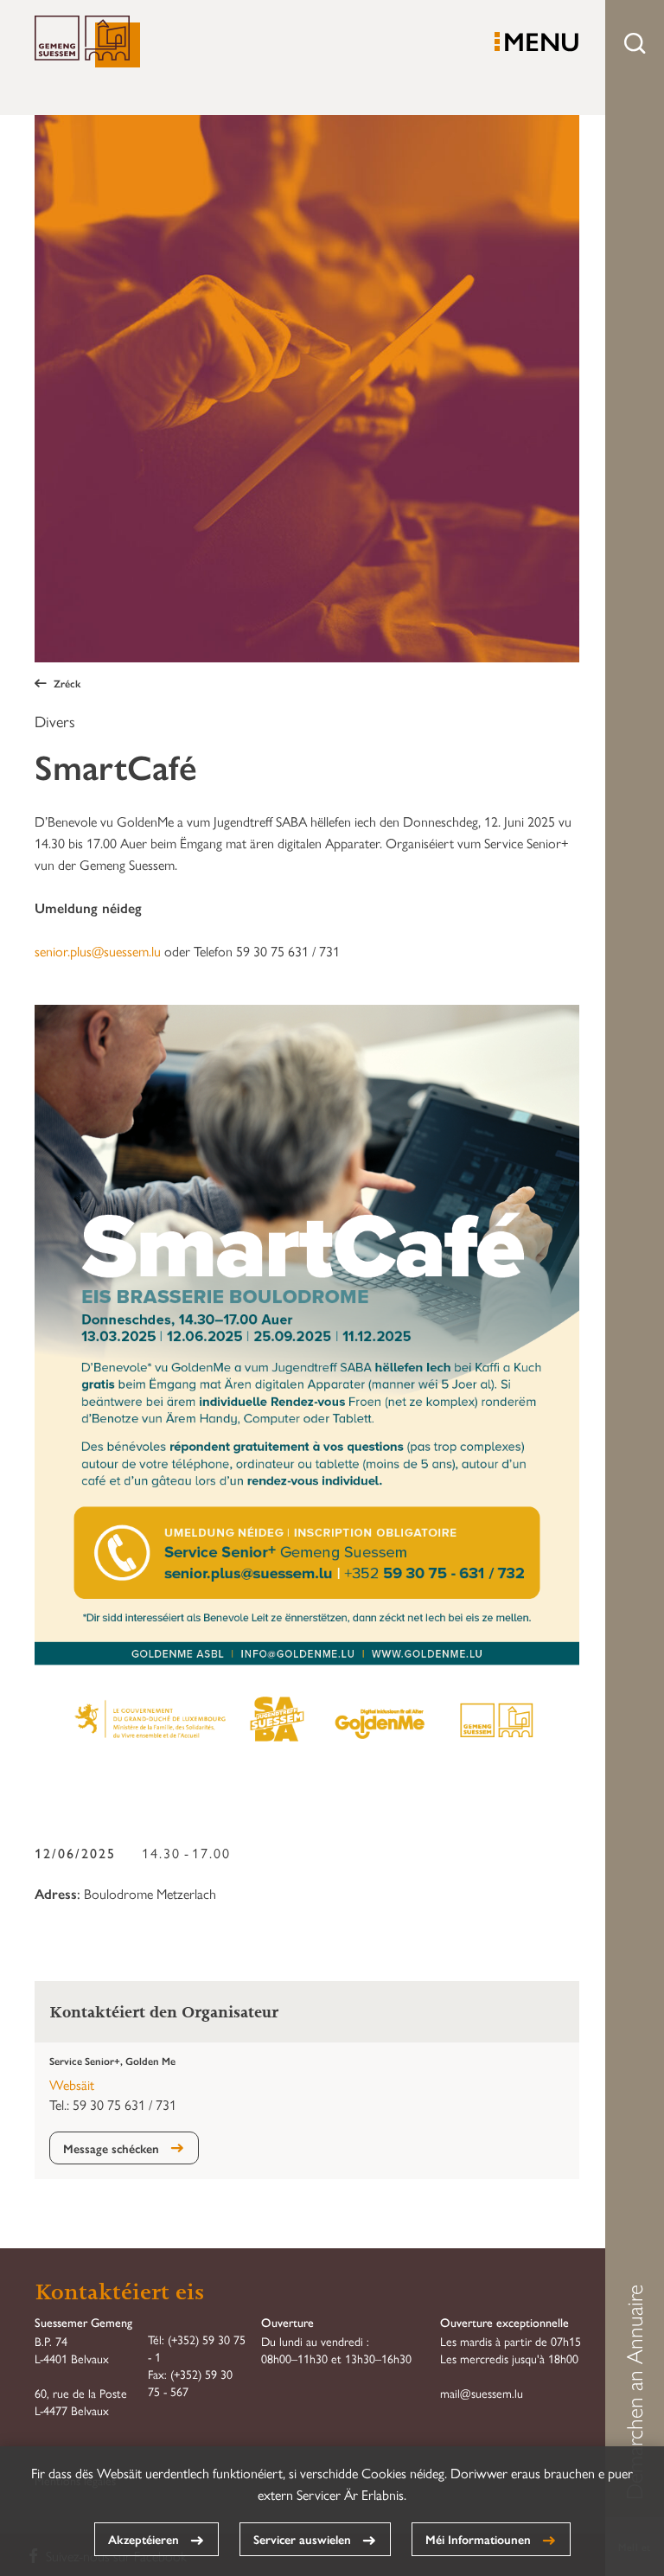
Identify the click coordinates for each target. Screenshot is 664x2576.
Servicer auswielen (302, 2539)
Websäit (72, 2084)
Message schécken (111, 2148)
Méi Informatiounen (478, 2539)
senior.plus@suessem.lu (98, 951)
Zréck (67, 683)
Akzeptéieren (144, 2539)
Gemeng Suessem (87, 42)
